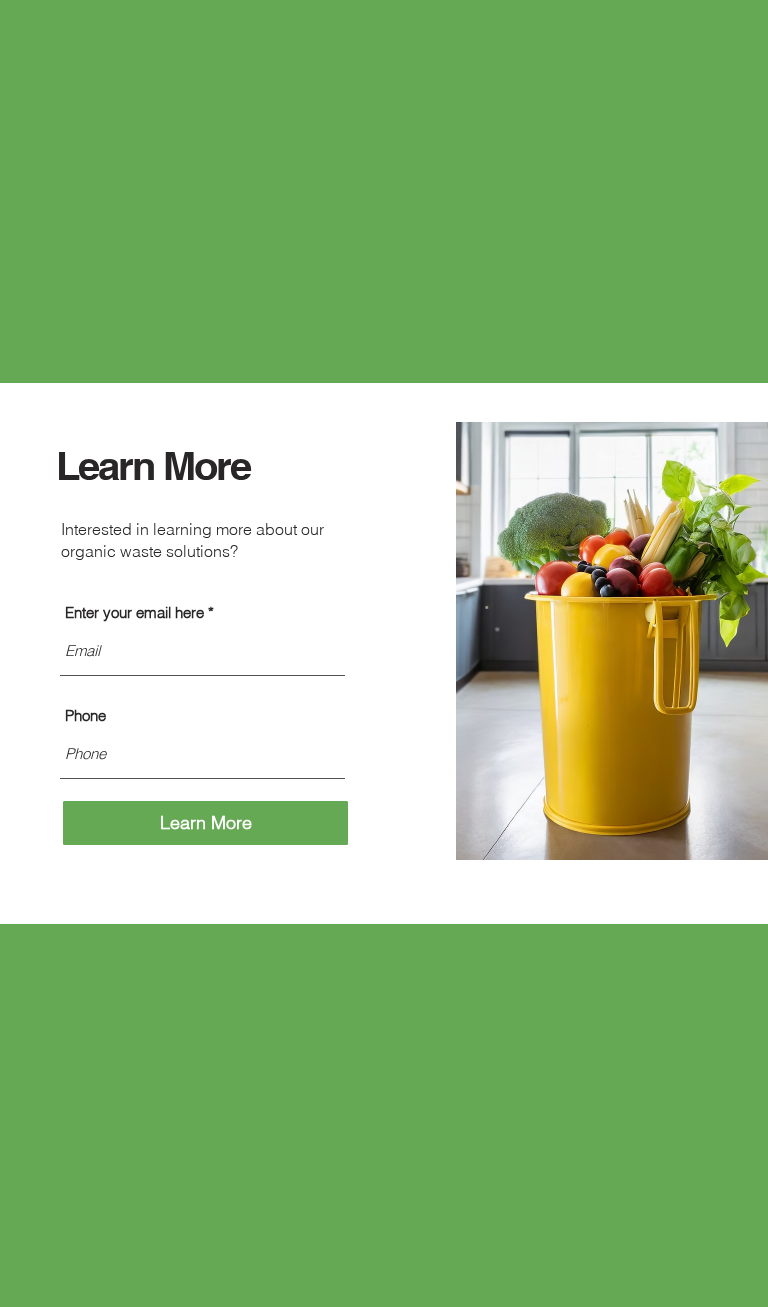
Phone (85, 715)
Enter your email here (134, 612)
